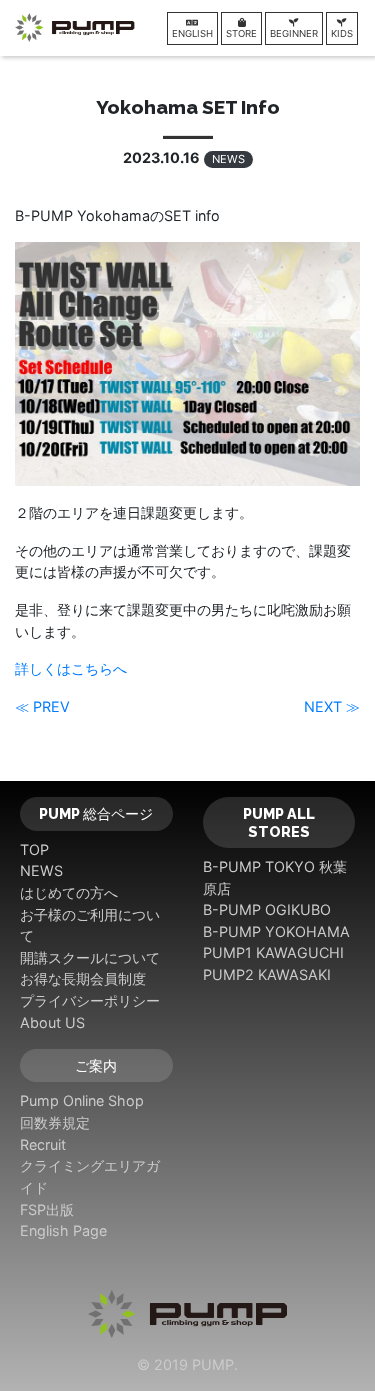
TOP (34, 849)
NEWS (228, 159)
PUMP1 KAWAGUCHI (273, 952)
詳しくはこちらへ (71, 668)
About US (52, 1022)
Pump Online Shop (82, 1100)
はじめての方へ (69, 892)
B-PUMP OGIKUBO (267, 909)
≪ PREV (42, 706)
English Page (63, 1230)
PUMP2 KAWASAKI (267, 974)
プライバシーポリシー (90, 1000)
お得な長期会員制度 (83, 978)
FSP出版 (47, 1209)
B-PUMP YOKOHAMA (276, 931)
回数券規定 (55, 1122)
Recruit (43, 1144)
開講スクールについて (90, 957)
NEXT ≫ (332, 706)
